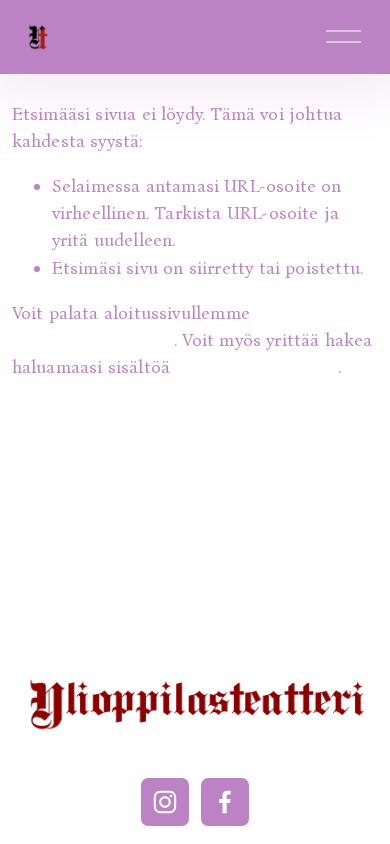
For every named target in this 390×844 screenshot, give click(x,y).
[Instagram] (165, 802)
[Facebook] (225, 802)
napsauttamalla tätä (93, 340)
